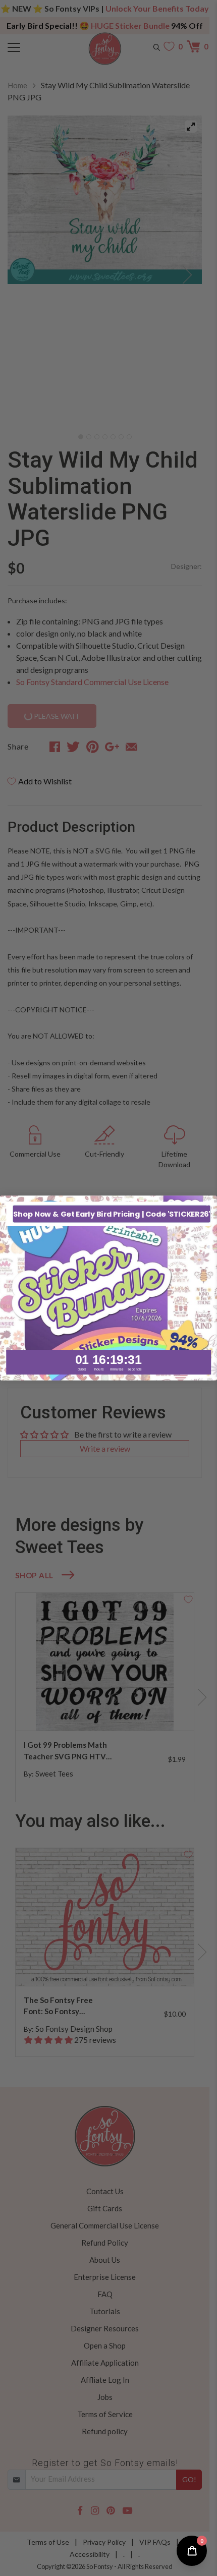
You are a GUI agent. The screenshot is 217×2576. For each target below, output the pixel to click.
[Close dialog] (209, 1204)
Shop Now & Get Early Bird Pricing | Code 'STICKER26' (112, 1214)
